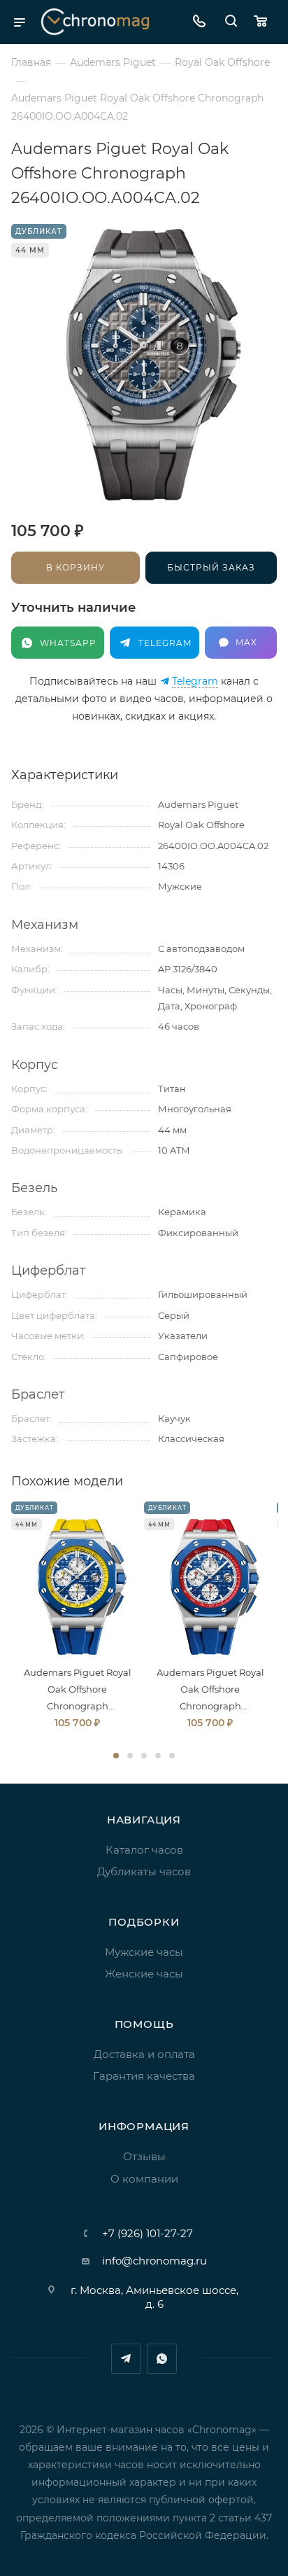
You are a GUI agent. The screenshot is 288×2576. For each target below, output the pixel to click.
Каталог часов (144, 1850)
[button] (116, 1756)
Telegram (195, 681)
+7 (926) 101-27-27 (147, 2233)
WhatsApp (162, 2359)
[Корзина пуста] (264, 22)
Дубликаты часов (144, 1871)
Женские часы (144, 1974)
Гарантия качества (144, 2076)
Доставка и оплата (144, 2054)
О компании (144, 2179)
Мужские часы (144, 1952)
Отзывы (144, 2156)
